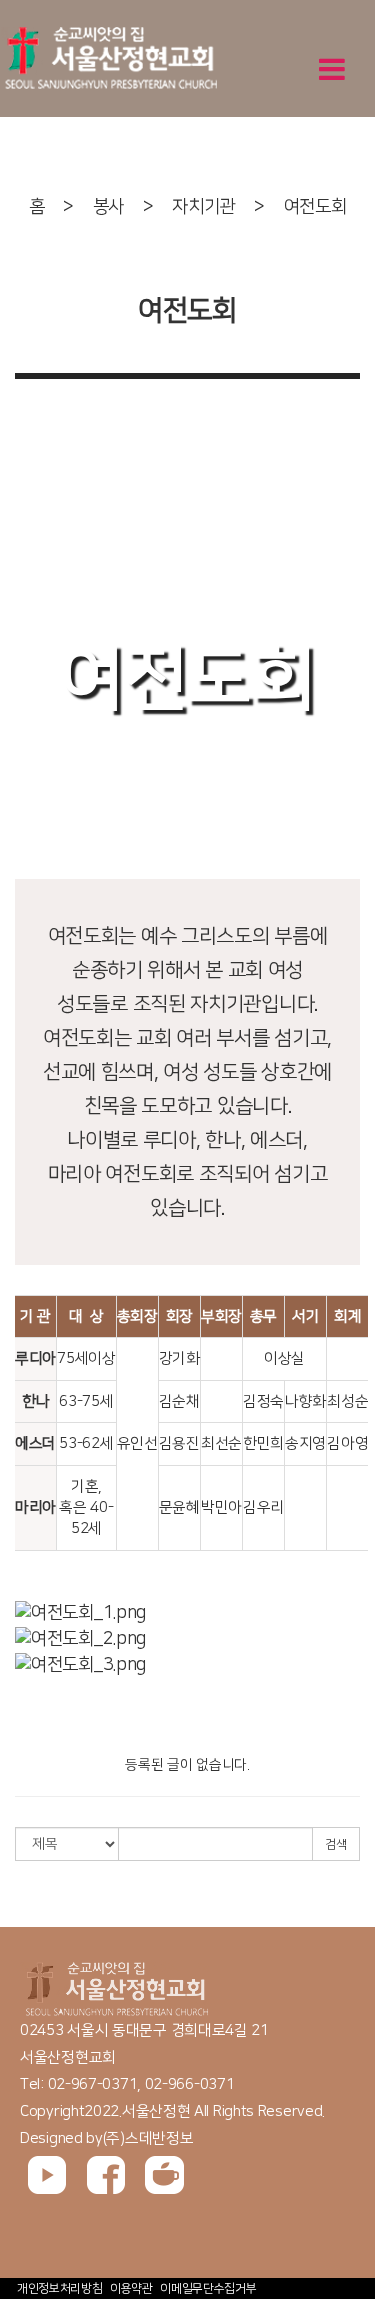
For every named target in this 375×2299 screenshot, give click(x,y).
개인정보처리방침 (60, 2288)
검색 (336, 1844)
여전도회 (315, 207)
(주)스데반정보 (148, 2138)
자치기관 (203, 207)
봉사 (108, 207)
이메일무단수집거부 (208, 2288)
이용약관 (131, 2288)
